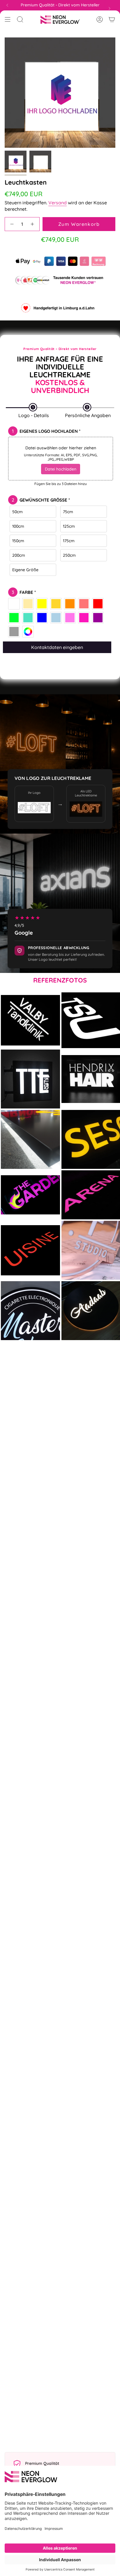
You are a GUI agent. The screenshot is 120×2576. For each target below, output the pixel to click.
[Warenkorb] (112, 19)
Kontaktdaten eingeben (57, 647)
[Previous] (7, 5)
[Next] (110, 8)
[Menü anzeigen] (8, 19)
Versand (58, 203)
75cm (68, 512)
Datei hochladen (61, 469)
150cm (18, 541)
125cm (69, 526)
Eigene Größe (25, 570)
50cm (17, 512)
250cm (69, 555)
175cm (69, 541)
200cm (19, 555)
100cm (18, 526)
